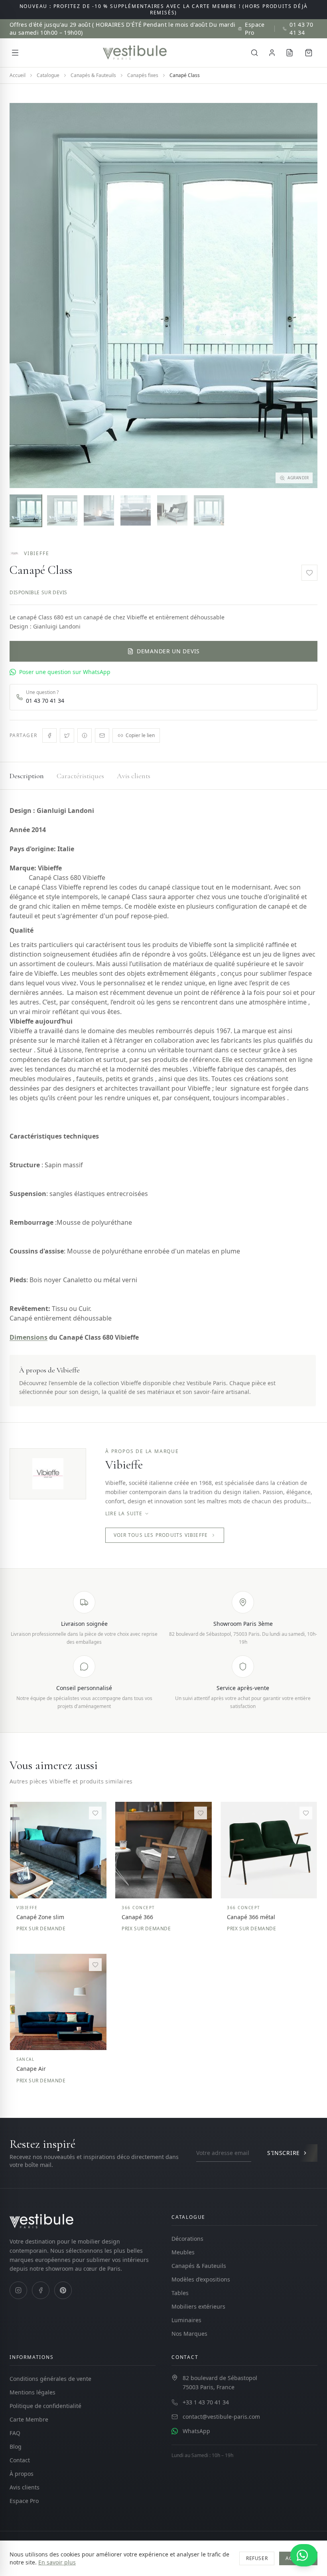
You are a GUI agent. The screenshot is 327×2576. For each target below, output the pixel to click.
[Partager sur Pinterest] (85, 735)
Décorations (187, 2239)
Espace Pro (255, 29)
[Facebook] (41, 2290)
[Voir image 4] (136, 510)
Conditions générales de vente (50, 2379)
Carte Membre (29, 2419)
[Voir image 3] (99, 510)
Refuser (257, 2558)
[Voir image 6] (209, 510)
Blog (16, 2447)
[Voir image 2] (62, 510)
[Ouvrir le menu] (15, 53)
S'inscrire (284, 2153)
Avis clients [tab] (134, 776)
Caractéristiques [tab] (80, 776)
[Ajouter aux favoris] (309, 573)
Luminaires (186, 2320)
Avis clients (25, 2487)
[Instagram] (18, 2290)
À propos (22, 2474)
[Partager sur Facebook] (49, 735)
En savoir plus (57, 2562)
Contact (20, 2460)
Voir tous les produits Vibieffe (161, 1535)
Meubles (183, 2252)
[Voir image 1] (26, 510)
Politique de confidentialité (45, 2406)
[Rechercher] (254, 53)
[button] (163, 296)
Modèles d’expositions (201, 2279)
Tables (180, 2293)
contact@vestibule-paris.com (221, 2417)
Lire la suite (124, 1514)
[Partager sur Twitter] (67, 735)
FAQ (15, 2433)
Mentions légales (33, 2392)
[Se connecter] (272, 53)
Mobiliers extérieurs (198, 2306)
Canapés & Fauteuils (199, 2266)
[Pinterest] (63, 2290)
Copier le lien (140, 735)
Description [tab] (27, 776)
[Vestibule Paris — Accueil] (135, 53)
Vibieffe (36, 554)
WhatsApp (196, 2431)
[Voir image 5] (172, 510)
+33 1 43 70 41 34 (206, 2402)
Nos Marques (189, 2334)
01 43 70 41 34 (301, 29)
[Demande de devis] (290, 53)
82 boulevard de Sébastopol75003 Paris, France (220, 2382)
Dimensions (29, 1337)
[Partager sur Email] (102, 735)
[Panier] (309, 53)
